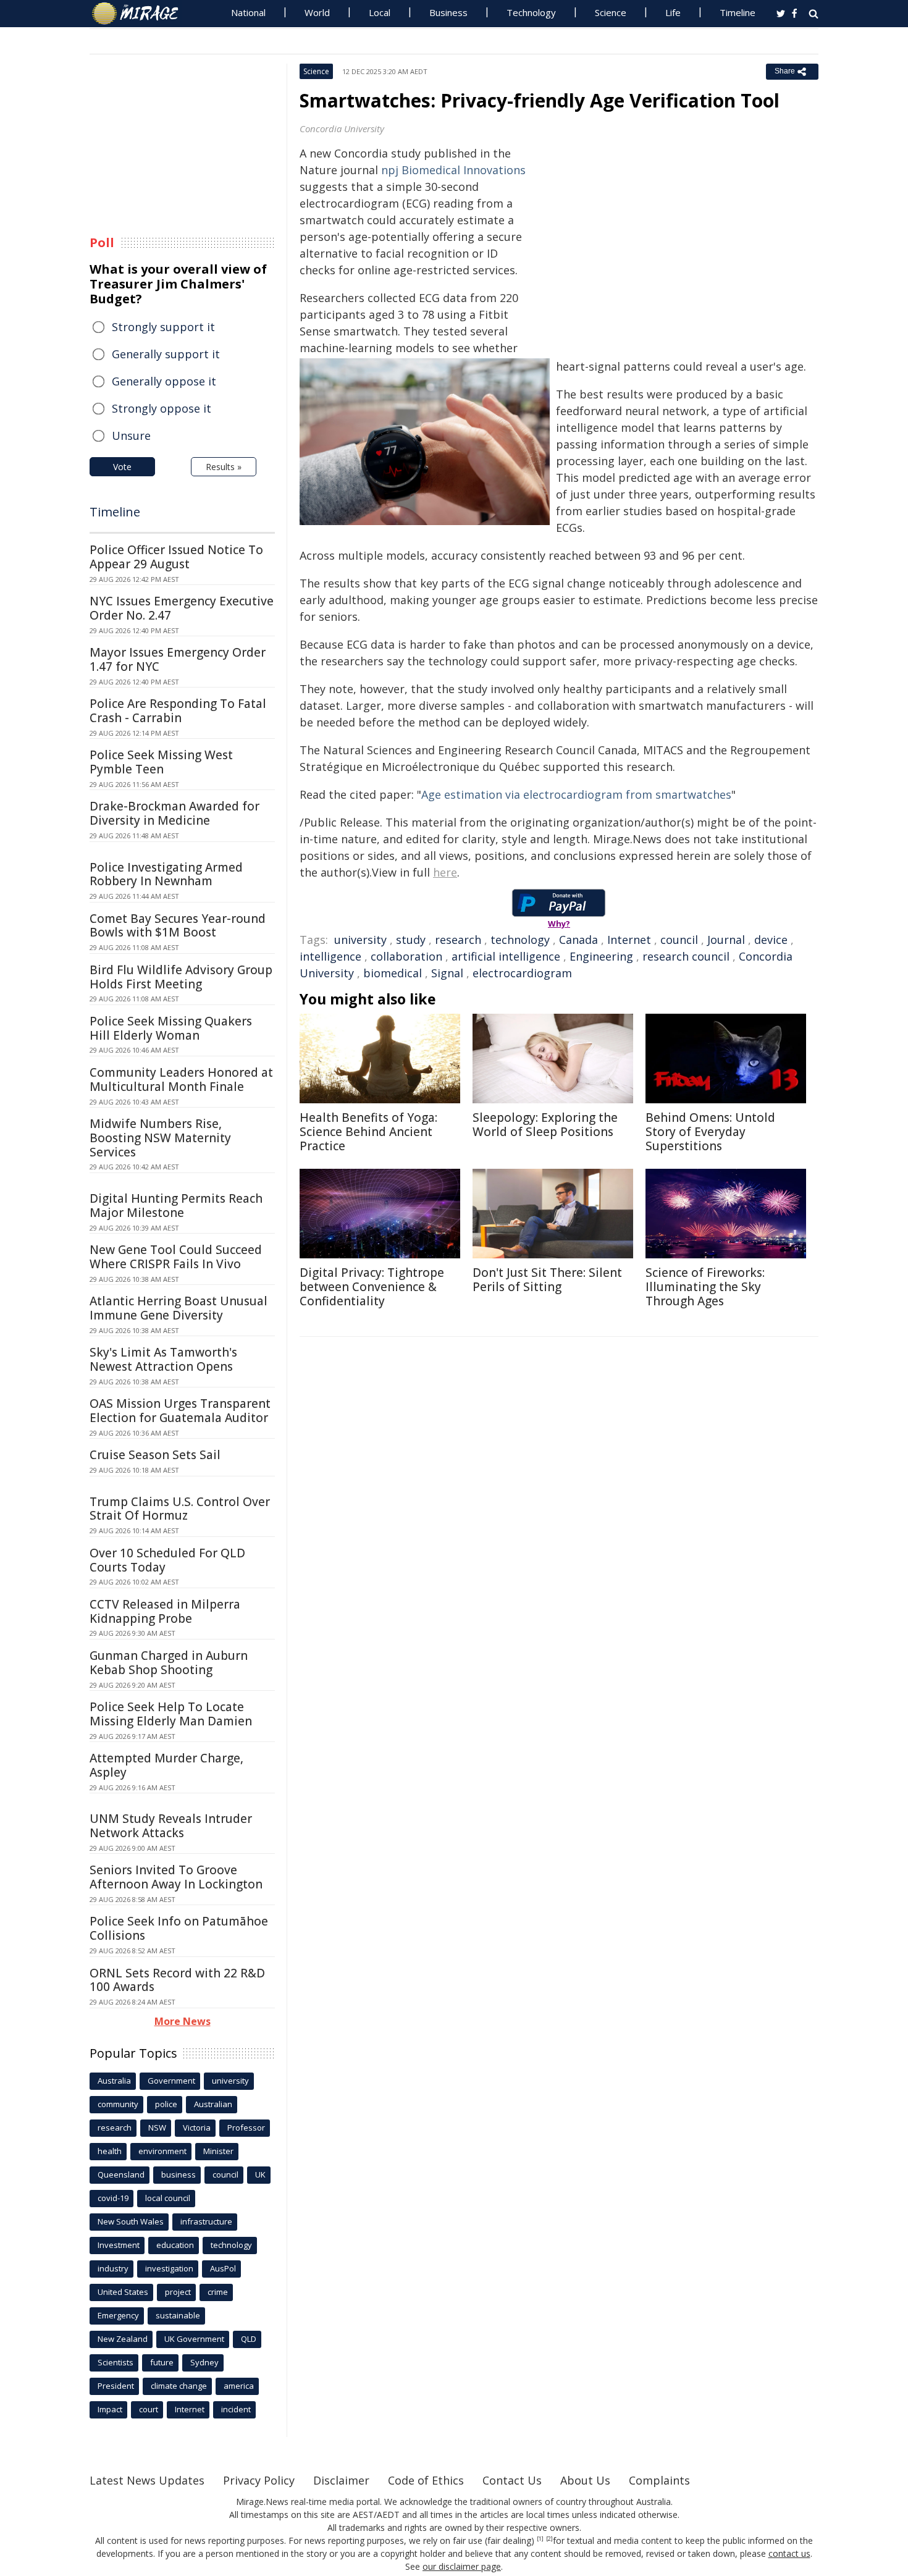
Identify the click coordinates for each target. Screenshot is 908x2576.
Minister (218, 2151)
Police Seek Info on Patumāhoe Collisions (179, 1928)
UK (260, 2174)
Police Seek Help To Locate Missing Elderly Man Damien (171, 1714)
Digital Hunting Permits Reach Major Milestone (176, 1206)
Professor (246, 2128)
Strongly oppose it (162, 408)
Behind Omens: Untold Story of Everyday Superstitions (710, 1132)
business (179, 2174)
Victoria (197, 2128)
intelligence (330, 956)
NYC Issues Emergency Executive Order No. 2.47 (182, 608)
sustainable (178, 2315)
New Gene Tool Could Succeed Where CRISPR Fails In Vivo (176, 1257)
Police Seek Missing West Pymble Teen (161, 762)
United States (123, 2292)
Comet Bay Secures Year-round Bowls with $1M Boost (178, 926)
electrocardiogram (522, 973)
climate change (179, 2386)
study (411, 940)
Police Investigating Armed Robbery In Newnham (166, 874)
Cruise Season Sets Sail (155, 1455)
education (175, 2245)
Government (171, 2081)
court (149, 2409)
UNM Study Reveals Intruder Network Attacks (171, 1826)
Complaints (659, 2480)
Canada (578, 940)
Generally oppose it (164, 381)
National (248, 12)
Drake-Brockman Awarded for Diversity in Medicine (174, 813)
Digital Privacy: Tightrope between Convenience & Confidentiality (372, 1287)
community (118, 2104)
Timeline (738, 12)
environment (162, 2151)
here (445, 872)
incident (236, 2409)
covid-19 (113, 2198)
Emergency (118, 2315)
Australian (213, 2104)
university (360, 940)
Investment (119, 2245)
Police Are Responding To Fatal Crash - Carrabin (178, 711)
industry (113, 2268)
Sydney (204, 2362)
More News (183, 2021)
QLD (249, 2339)
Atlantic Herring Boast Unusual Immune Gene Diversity (179, 1308)
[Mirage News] (141, 14)
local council (168, 2198)
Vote (122, 467)
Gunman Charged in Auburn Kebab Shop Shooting (169, 1663)
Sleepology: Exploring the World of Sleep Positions (545, 1125)
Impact (110, 2409)
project (178, 2292)
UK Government (194, 2339)
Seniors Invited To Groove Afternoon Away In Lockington (176, 1877)
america (239, 2386)
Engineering (601, 956)
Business (448, 12)
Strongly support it (163, 327)
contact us (789, 2553)
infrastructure (206, 2221)
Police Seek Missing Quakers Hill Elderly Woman (171, 1028)
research (458, 940)
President (116, 2386)
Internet (629, 940)
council (679, 940)
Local (380, 12)
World (317, 12)
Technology (531, 12)
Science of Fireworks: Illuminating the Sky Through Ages (705, 1287)
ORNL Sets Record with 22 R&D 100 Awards (177, 1980)
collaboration (406, 956)
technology (520, 940)
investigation (169, 2268)
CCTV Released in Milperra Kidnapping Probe (165, 1611)
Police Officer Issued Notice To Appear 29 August (176, 557)
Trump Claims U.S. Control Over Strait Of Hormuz (180, 1509)
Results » (224, 467)
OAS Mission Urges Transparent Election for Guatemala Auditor (180, 1411)
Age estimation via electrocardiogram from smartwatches (576, 794)
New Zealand (123, 2339)
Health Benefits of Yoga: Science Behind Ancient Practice (368, 1132)
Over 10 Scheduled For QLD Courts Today (167, 1560)
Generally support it (166, 354)
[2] (549, 2539)
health (110, 2151)
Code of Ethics (426, 2480)
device (771, 940)
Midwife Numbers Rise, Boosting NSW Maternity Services (160, 1138)
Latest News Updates (147, 2480)
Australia (114, 2081)
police (166, 2104)
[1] (540, 2539)
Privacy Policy (259, 2480)
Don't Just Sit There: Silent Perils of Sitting (547, 1280)
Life (673, 12)
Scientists (116, 2362)
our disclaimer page (462, 2566)
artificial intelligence (506, 956)
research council (686, 956)
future (162, 2362)
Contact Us (512, 2480)
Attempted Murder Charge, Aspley (166, 1765)
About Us (585, 2480)
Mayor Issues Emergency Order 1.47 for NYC (178, 659)
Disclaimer (341, 2480)
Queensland (121, 2174)
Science (611, 12)
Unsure (131, 436)
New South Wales (131, 2221)
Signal (447, 973)
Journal (726, 940)
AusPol (223, 2268)
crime (218, 2292)
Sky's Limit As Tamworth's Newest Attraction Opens (163, 1359)
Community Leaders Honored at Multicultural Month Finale (181, 1080)
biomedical (393, 973)
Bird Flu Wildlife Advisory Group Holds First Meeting (181, 977)
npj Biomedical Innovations (453, 170)
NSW (157, 2128)
